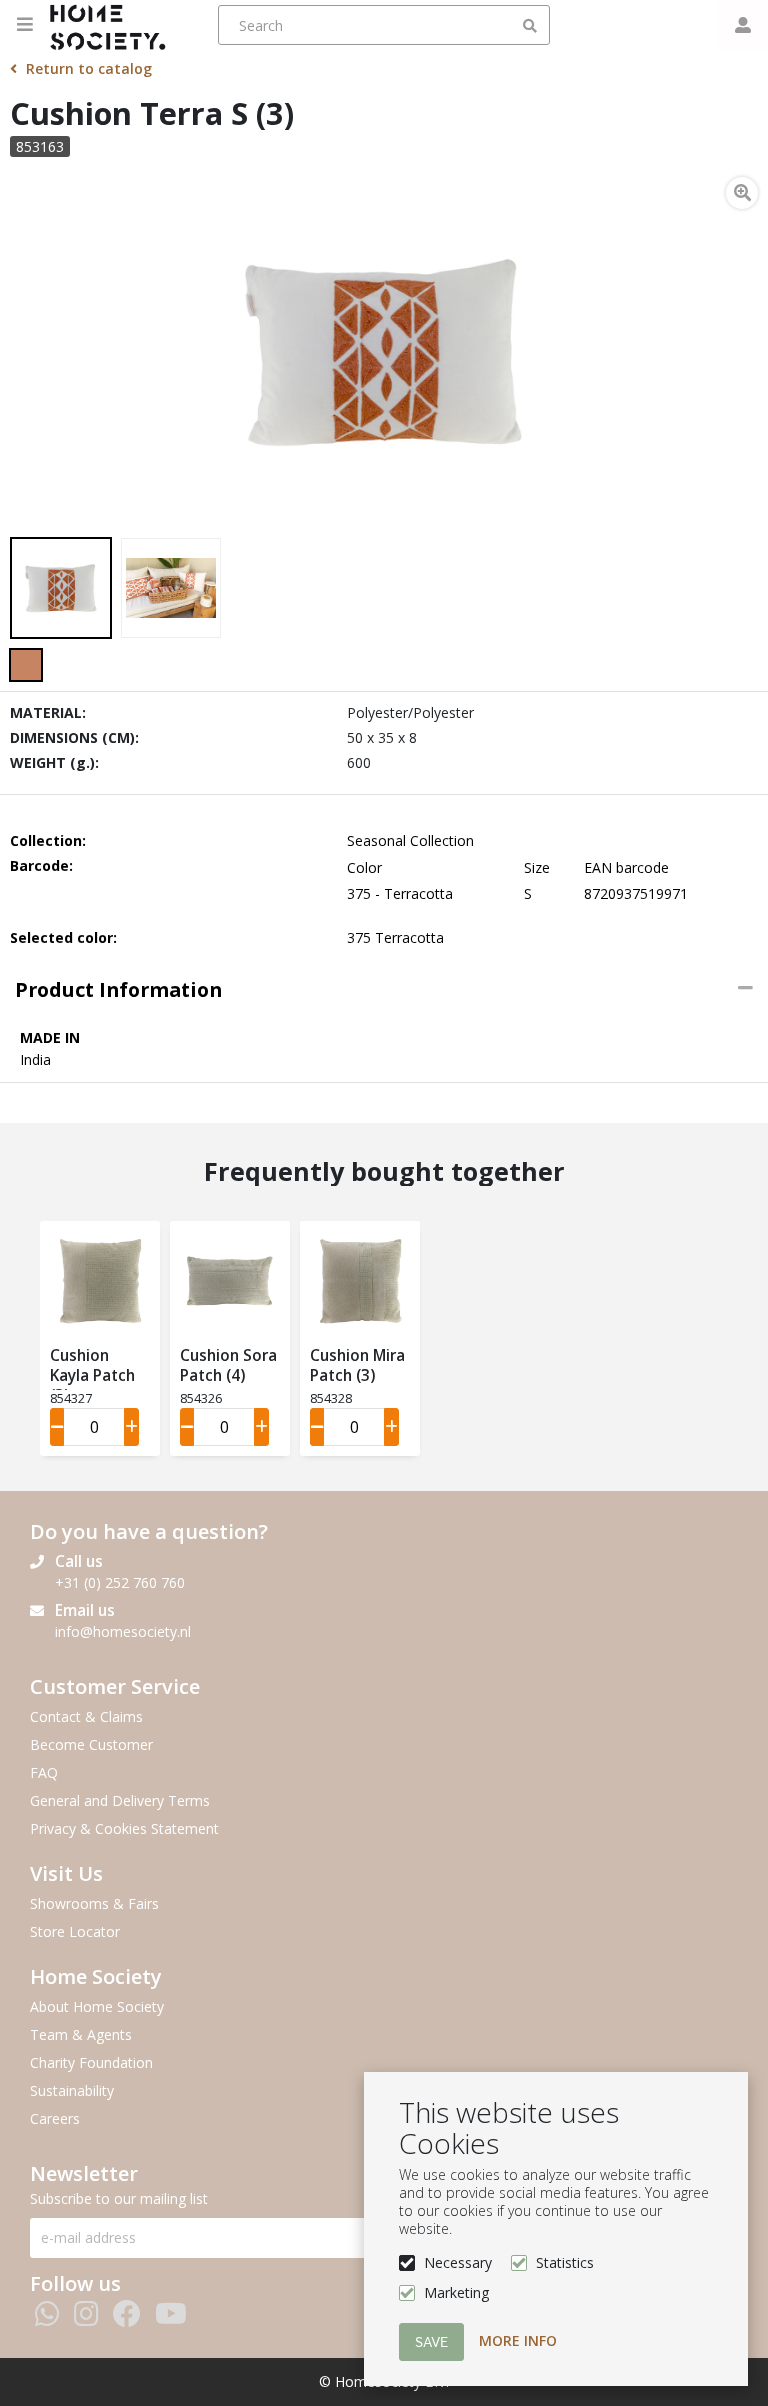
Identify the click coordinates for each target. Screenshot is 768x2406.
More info (518, 2340)
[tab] (384, 990)
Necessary (458, 2262)
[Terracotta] (26, 665)
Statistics (565, 2262)
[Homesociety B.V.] (113, 25)
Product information (118, 989)
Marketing (456, 2292)
